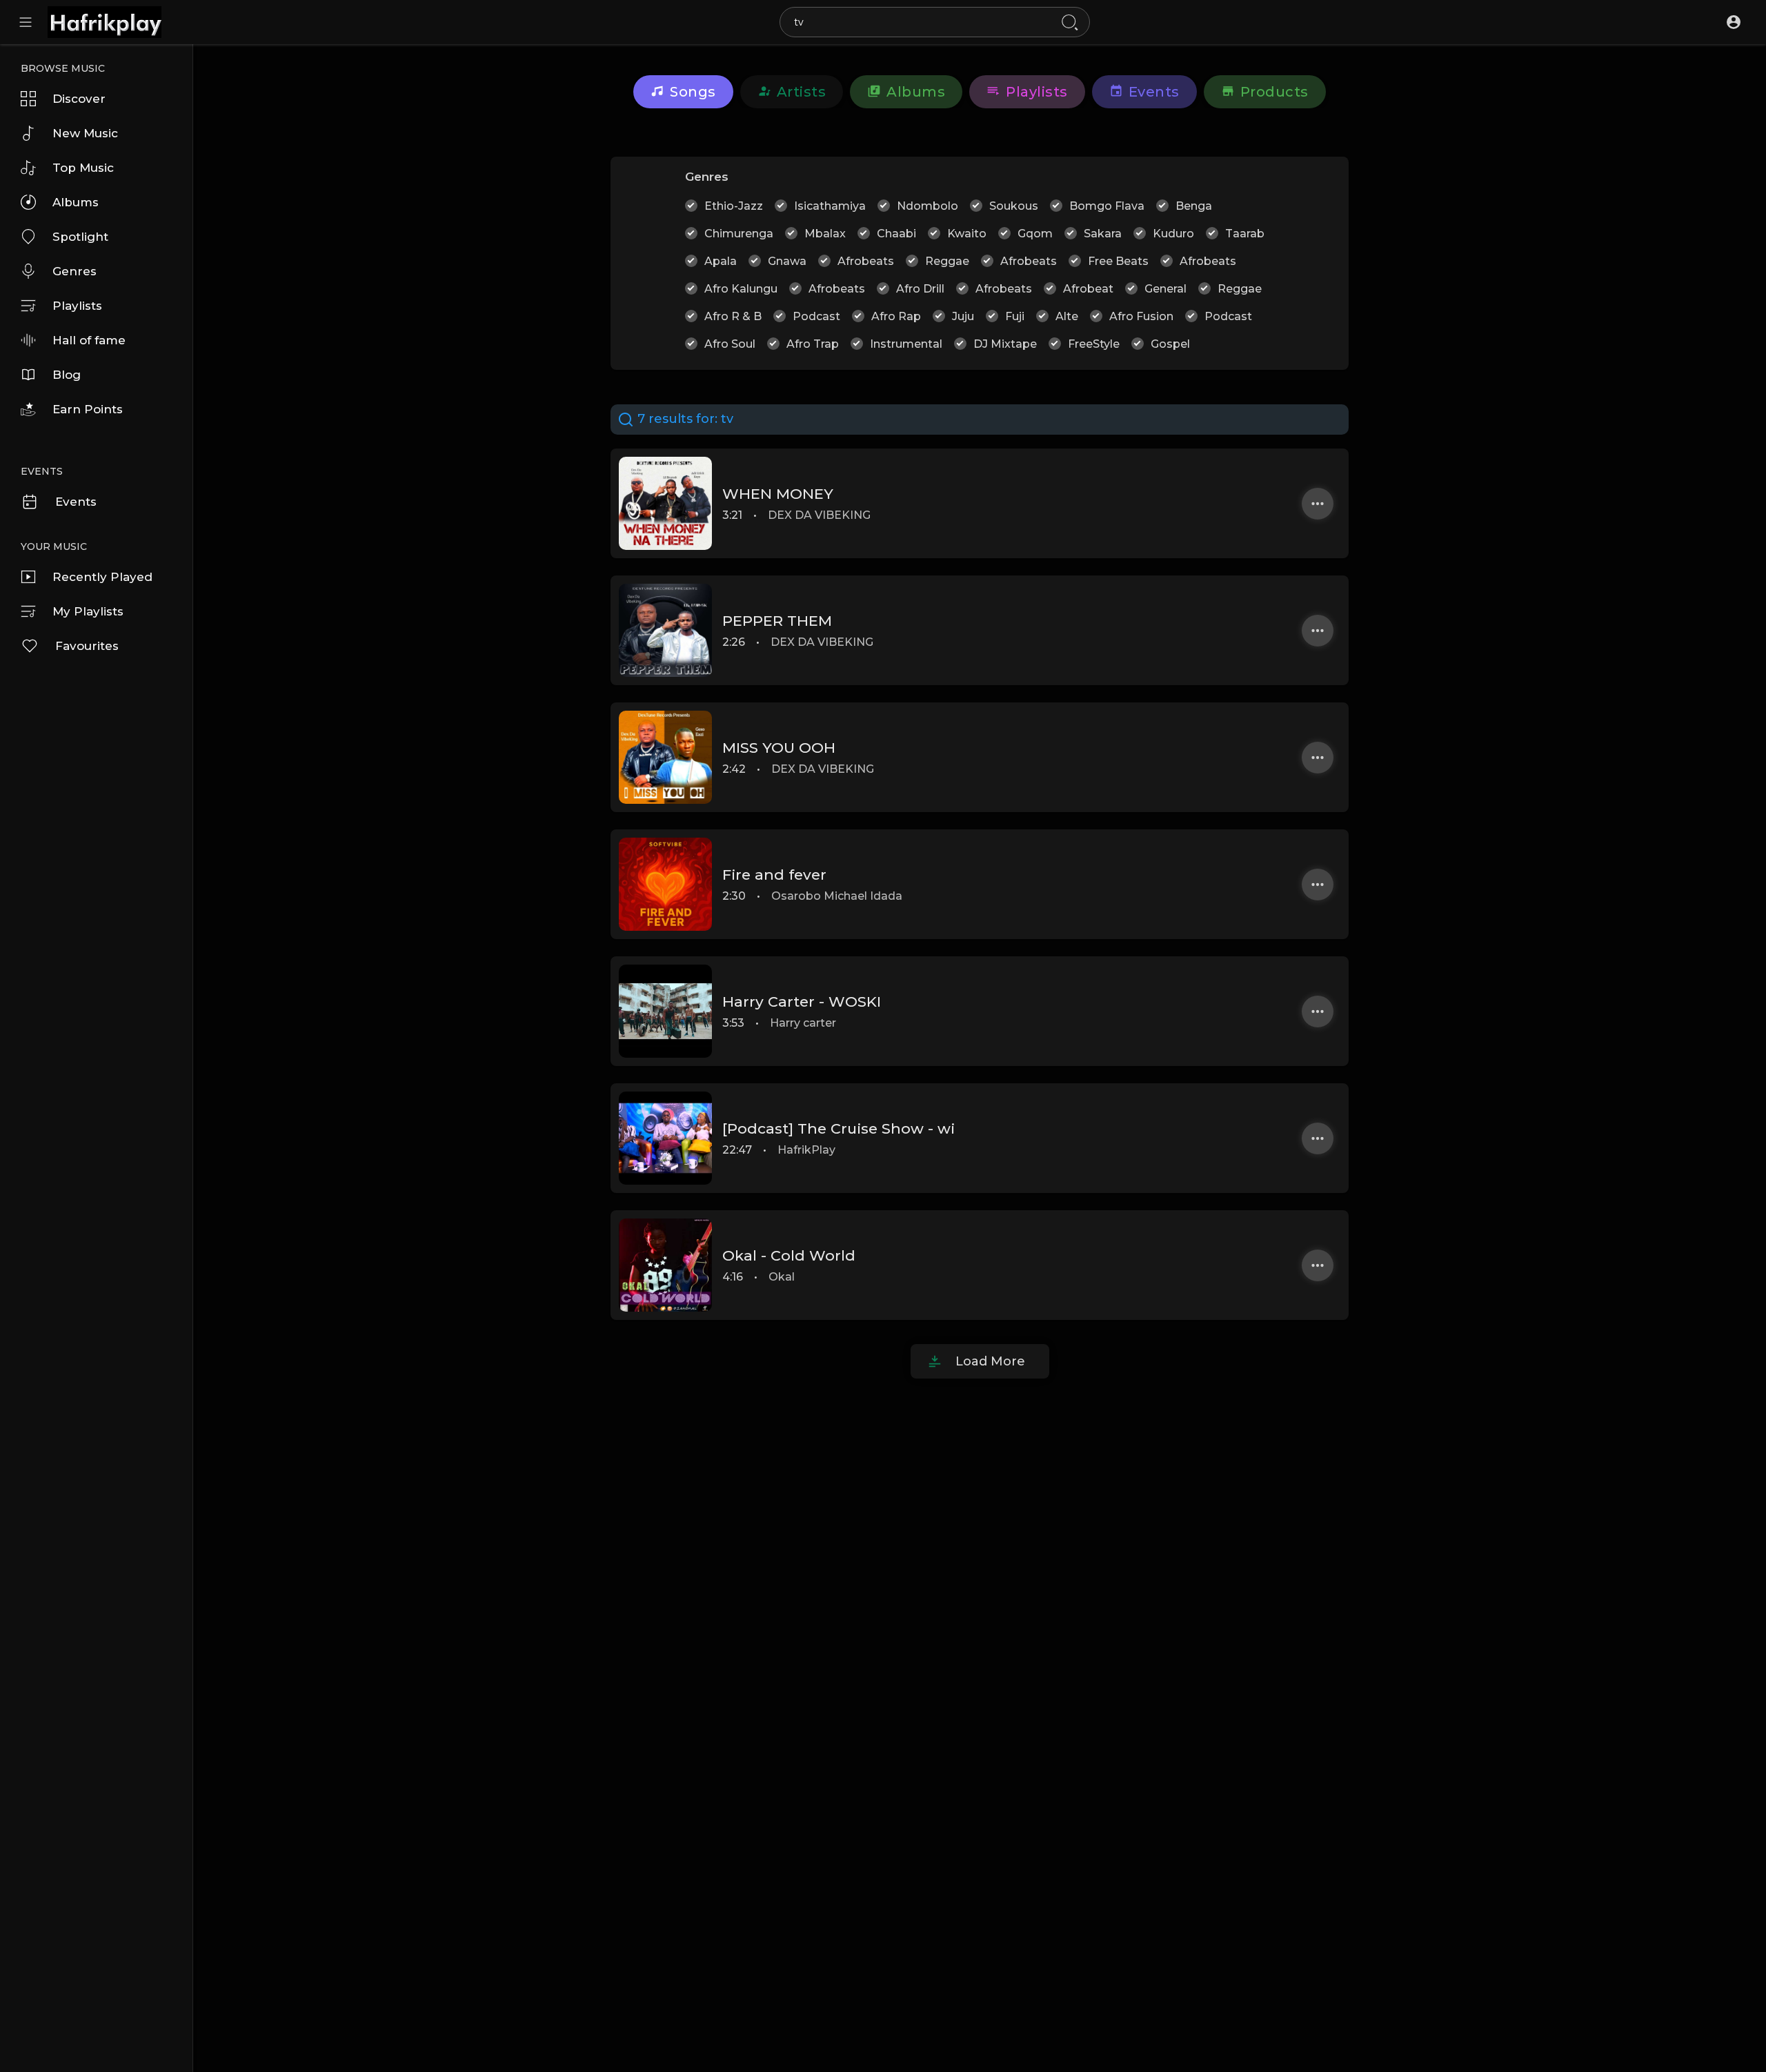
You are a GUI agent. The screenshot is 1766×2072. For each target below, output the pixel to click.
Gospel (1170, 344)
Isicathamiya (830, 206)
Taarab (1245, 234)
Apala (721, 261)
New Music (85, 133)
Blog (67, 375)
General (1165, 289)
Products (1274, 92)
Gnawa (787, 261)
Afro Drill (920, 289)
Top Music (83, 168)
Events (76, 502)
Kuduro (1173, 234)
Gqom (1035, 234)
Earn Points (88, 409)
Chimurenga (739, 234)
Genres (75, 271)
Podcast (816, 316)
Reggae (947, 261)
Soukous (1014, 206)
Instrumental (906, 344)
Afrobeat (1088, 289)
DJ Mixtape (1005, 344)
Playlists (77, 306)
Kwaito (967, 234)
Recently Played (102, 577)
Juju (963, 316)
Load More (990, 1361)
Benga (1194, 206)
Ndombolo (927, 206)
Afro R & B (733, 316)
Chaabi (896, 234)
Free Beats (1118, 261)
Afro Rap (896, 316)
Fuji (1015, 316)
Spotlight (80, 237)
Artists (802, 92)
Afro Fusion (1141, 316)
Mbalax (825, 234)
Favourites (87, 646)
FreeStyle (1094, 344)
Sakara (1103, 234)
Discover (79, 99)
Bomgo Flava (1107, 206)
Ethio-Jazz (734, 206)
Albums (76, 202)
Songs (693, 92)
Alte (1067, 316)
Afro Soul (730, 344)
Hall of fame (89, 340)
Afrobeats (866, 261)
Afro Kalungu (741, 289)
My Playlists (88, 611)
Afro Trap (813, 344)
